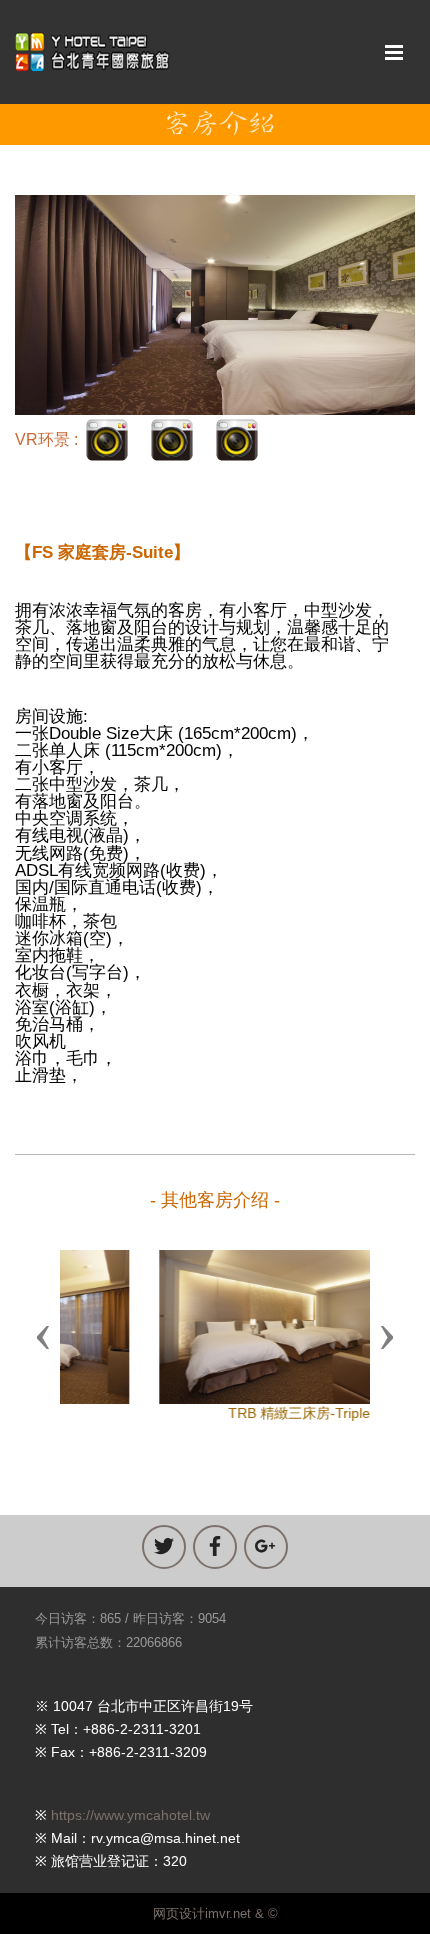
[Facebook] (215, 1547)
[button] (43, 1336)
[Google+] (266, 1547)
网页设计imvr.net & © (215, 1913)
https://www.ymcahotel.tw (130, 1815)
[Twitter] (164, 1547)
